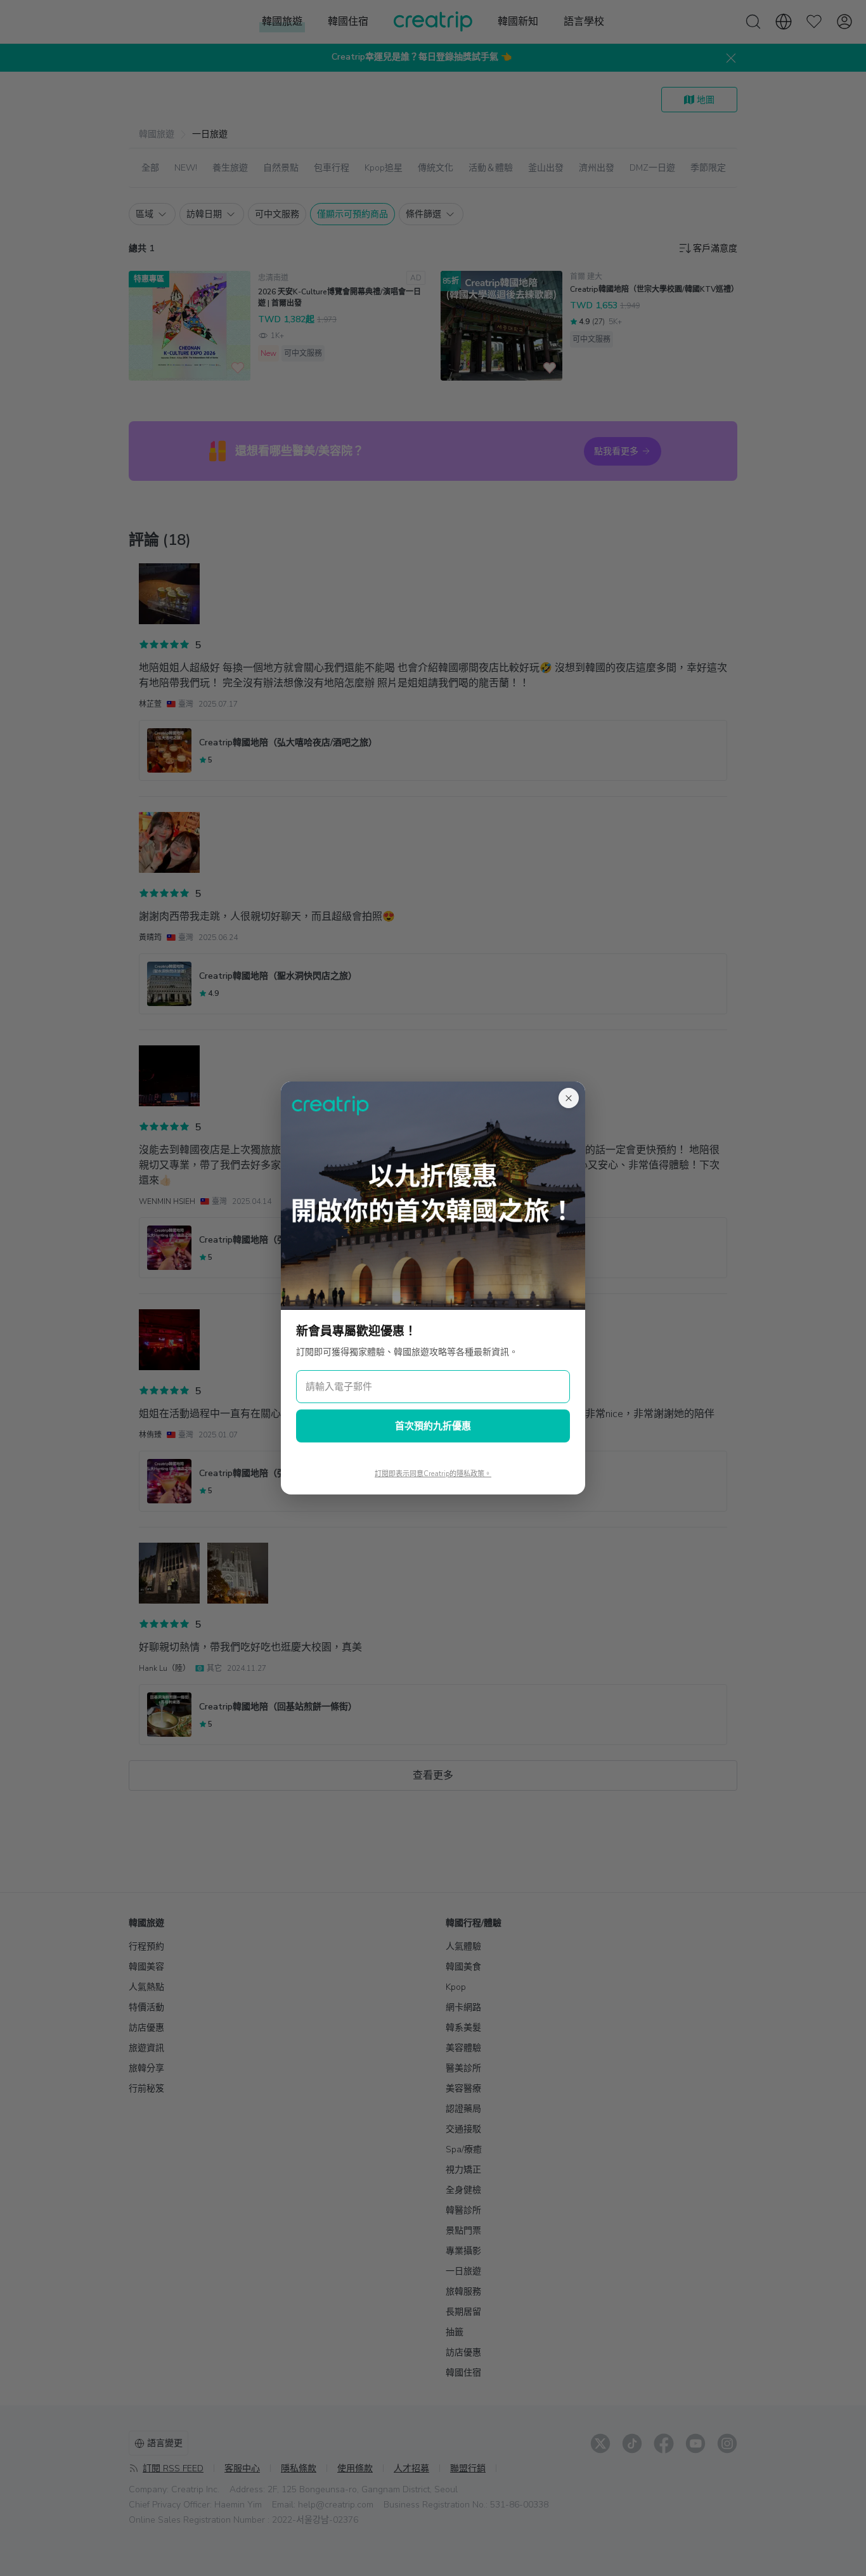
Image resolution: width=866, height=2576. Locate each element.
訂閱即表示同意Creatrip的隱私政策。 (433, 1474)
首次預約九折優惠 (433, 1426)
